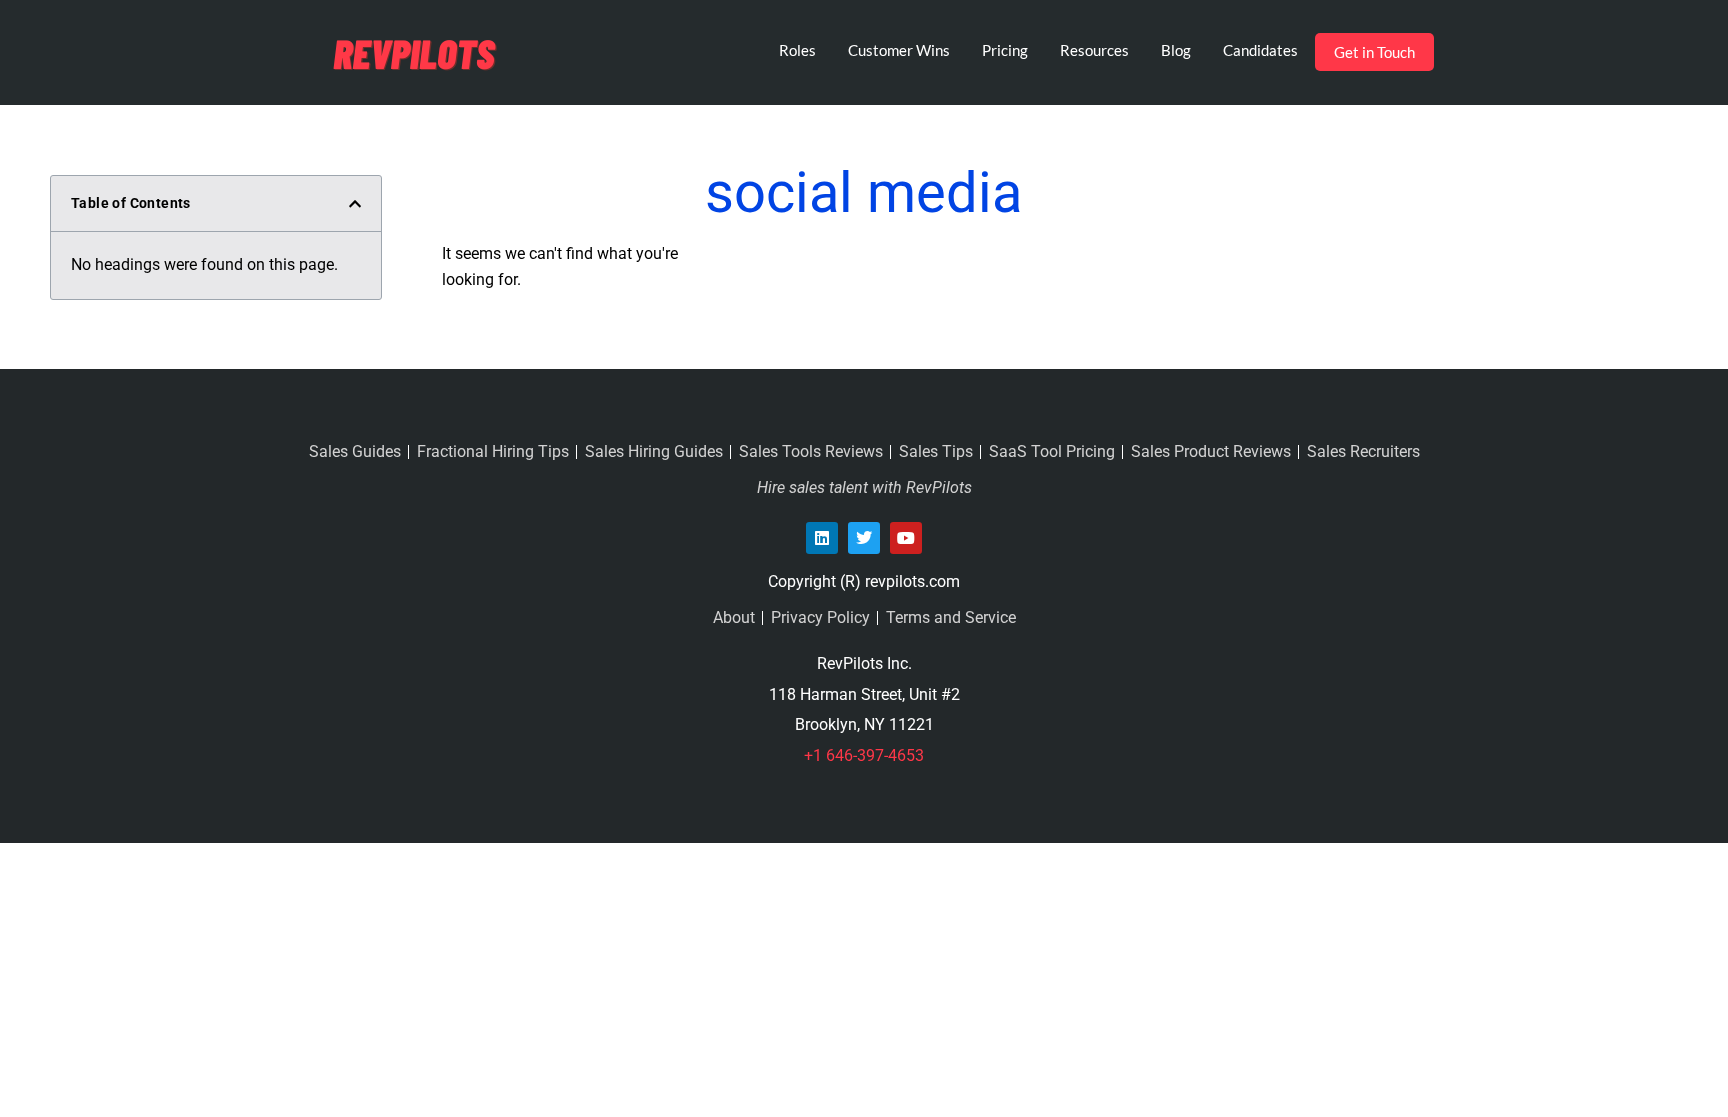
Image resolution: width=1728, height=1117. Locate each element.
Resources (1094, 50)
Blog (1176, 50)
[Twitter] (864, 538)
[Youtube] (906, 538)
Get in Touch (1374, 52)
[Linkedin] (822, 538)
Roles (797, 50)
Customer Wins (899, 50)
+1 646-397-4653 (864, 755)
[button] (355, 204)
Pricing (1005, 50)
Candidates (1260, 50)
